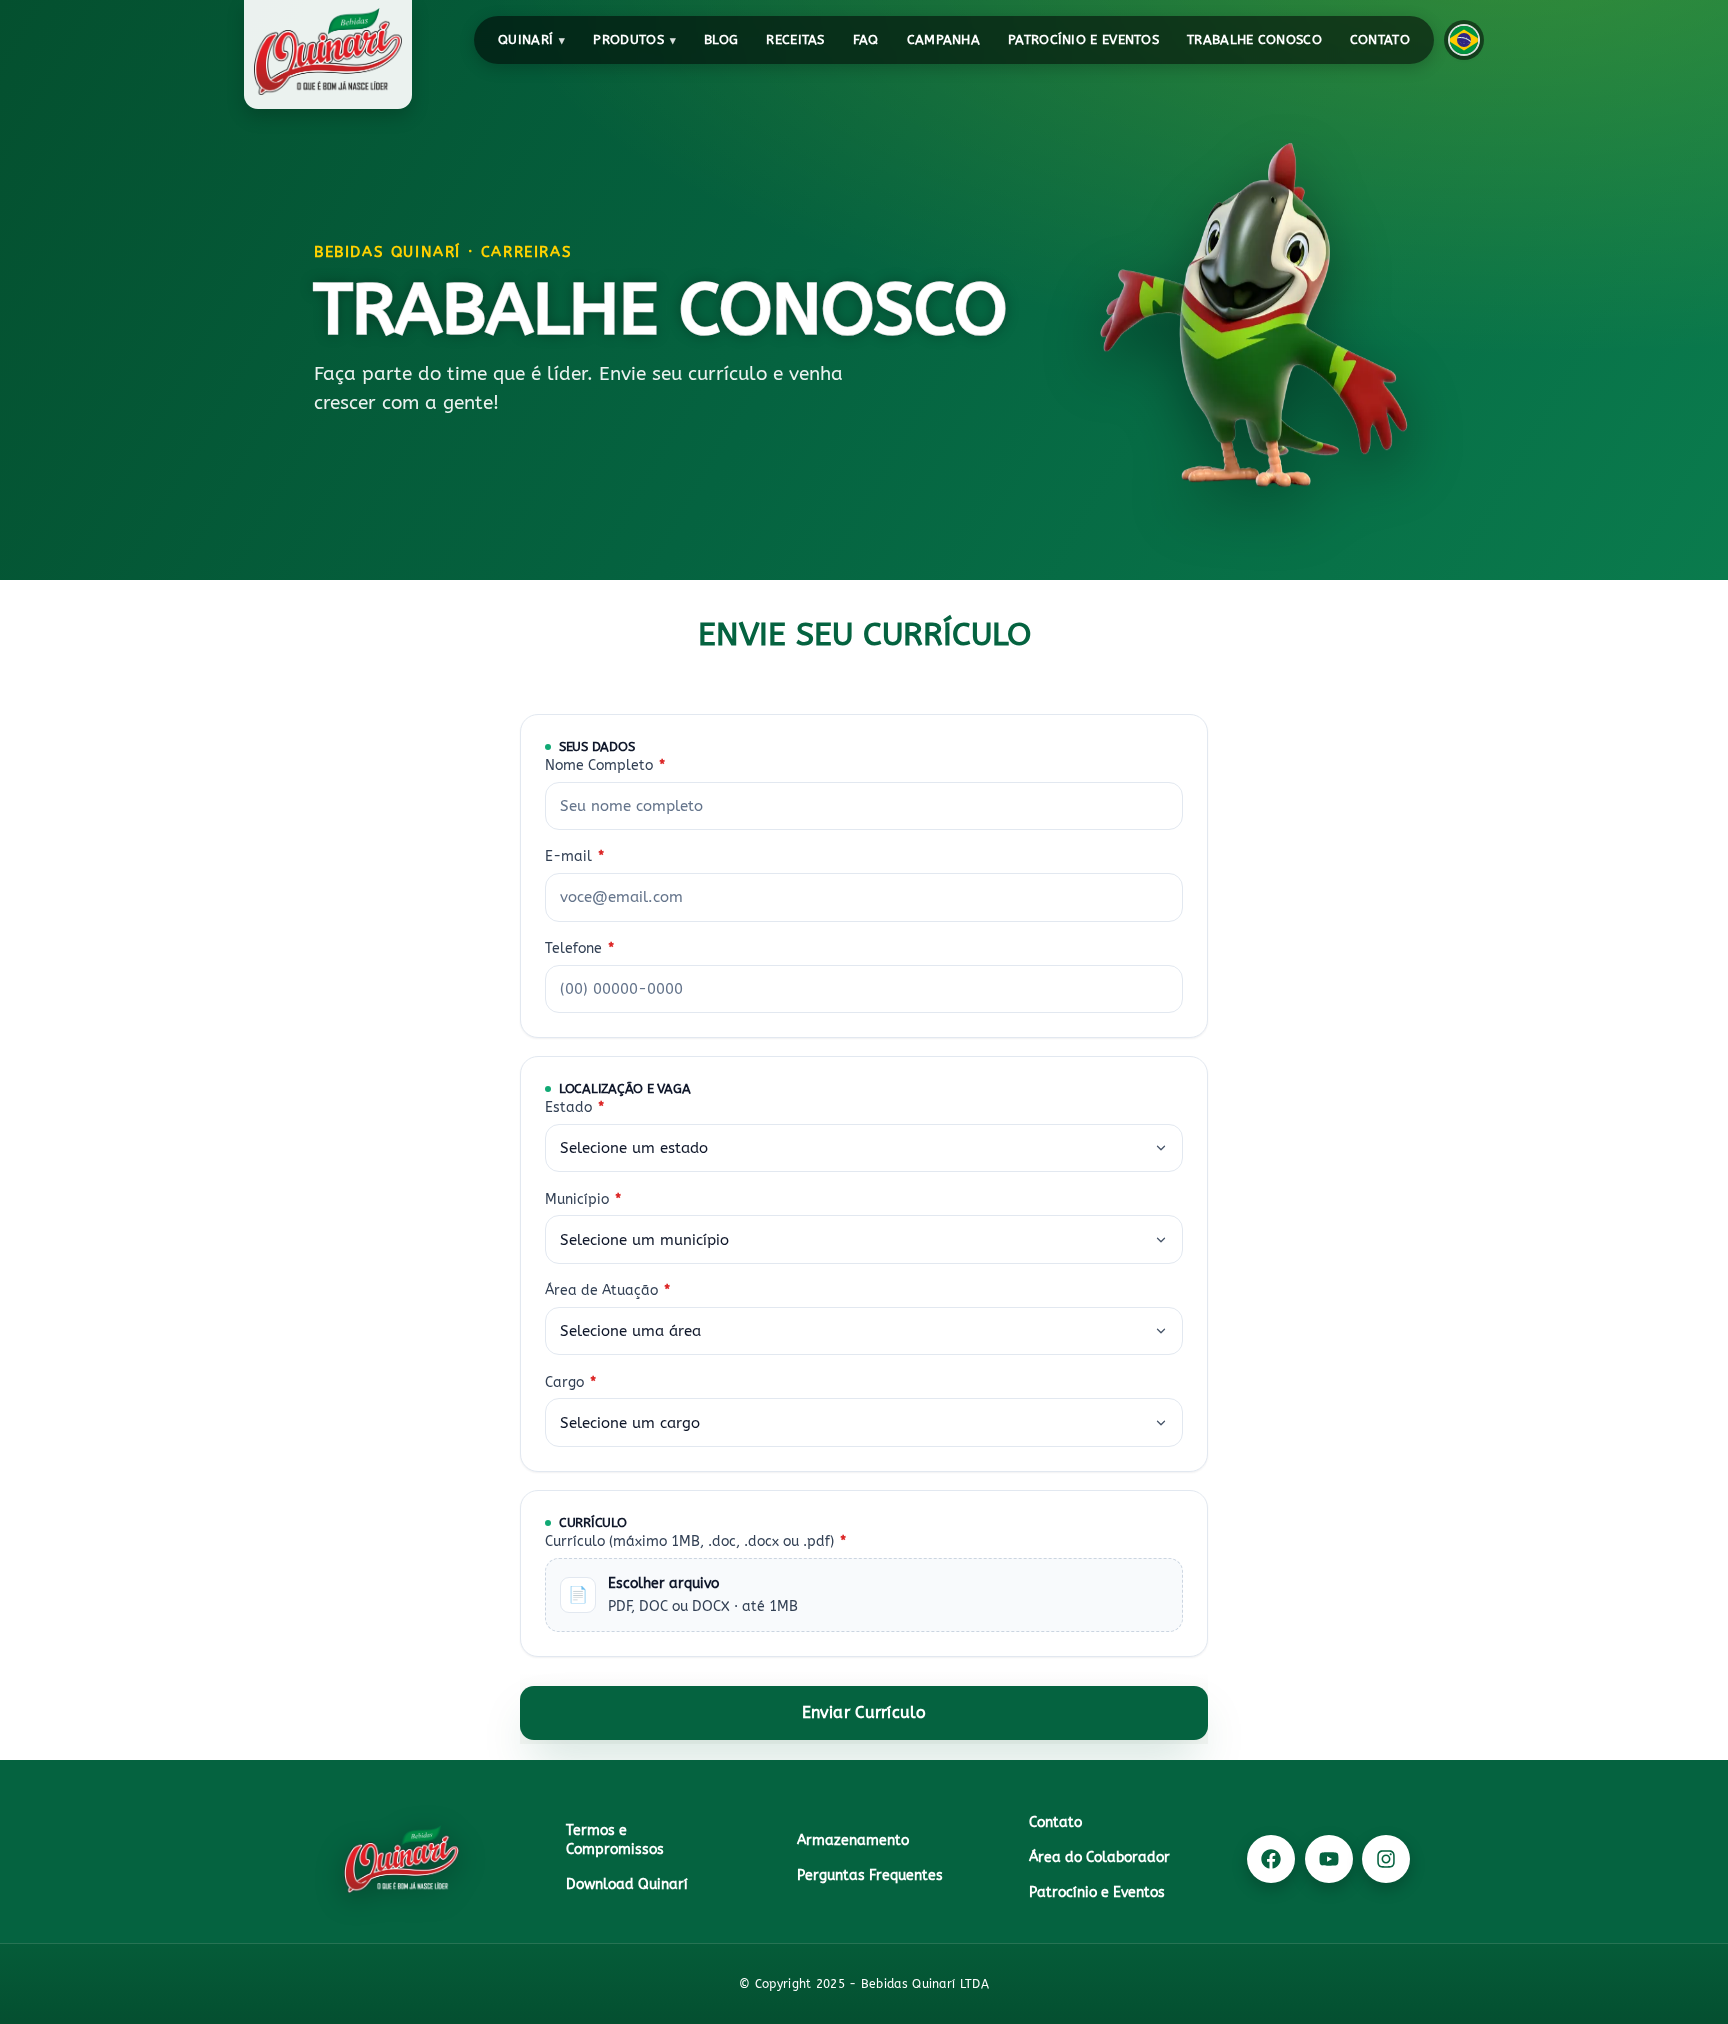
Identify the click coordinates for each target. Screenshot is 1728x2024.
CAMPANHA (943, 39)
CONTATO (1380, 39)
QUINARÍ (525, 39)
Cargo (570, 1381)
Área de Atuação (607, 1290)
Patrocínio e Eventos (1083, 39)
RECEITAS (795, 39)
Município (583, 1198)
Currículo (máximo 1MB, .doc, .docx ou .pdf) (695, 1540)
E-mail (574, 856)
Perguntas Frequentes (870, 1875)
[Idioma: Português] (1464, 40)
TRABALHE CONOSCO (1254, 39)
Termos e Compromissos (615, 1840)
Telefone (579, 948)
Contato (1055, 1822)
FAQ (866, 39)
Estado (574, 1107)
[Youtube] (1329, 1859)
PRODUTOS (628, 39)
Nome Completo (605, 765)
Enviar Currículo (864, 1712)
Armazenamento (853, 1840)
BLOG (721, 39)
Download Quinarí (627, 1884)
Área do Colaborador (1099, 1857)
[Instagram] (1386, 1859)
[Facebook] (1271, 1859)
